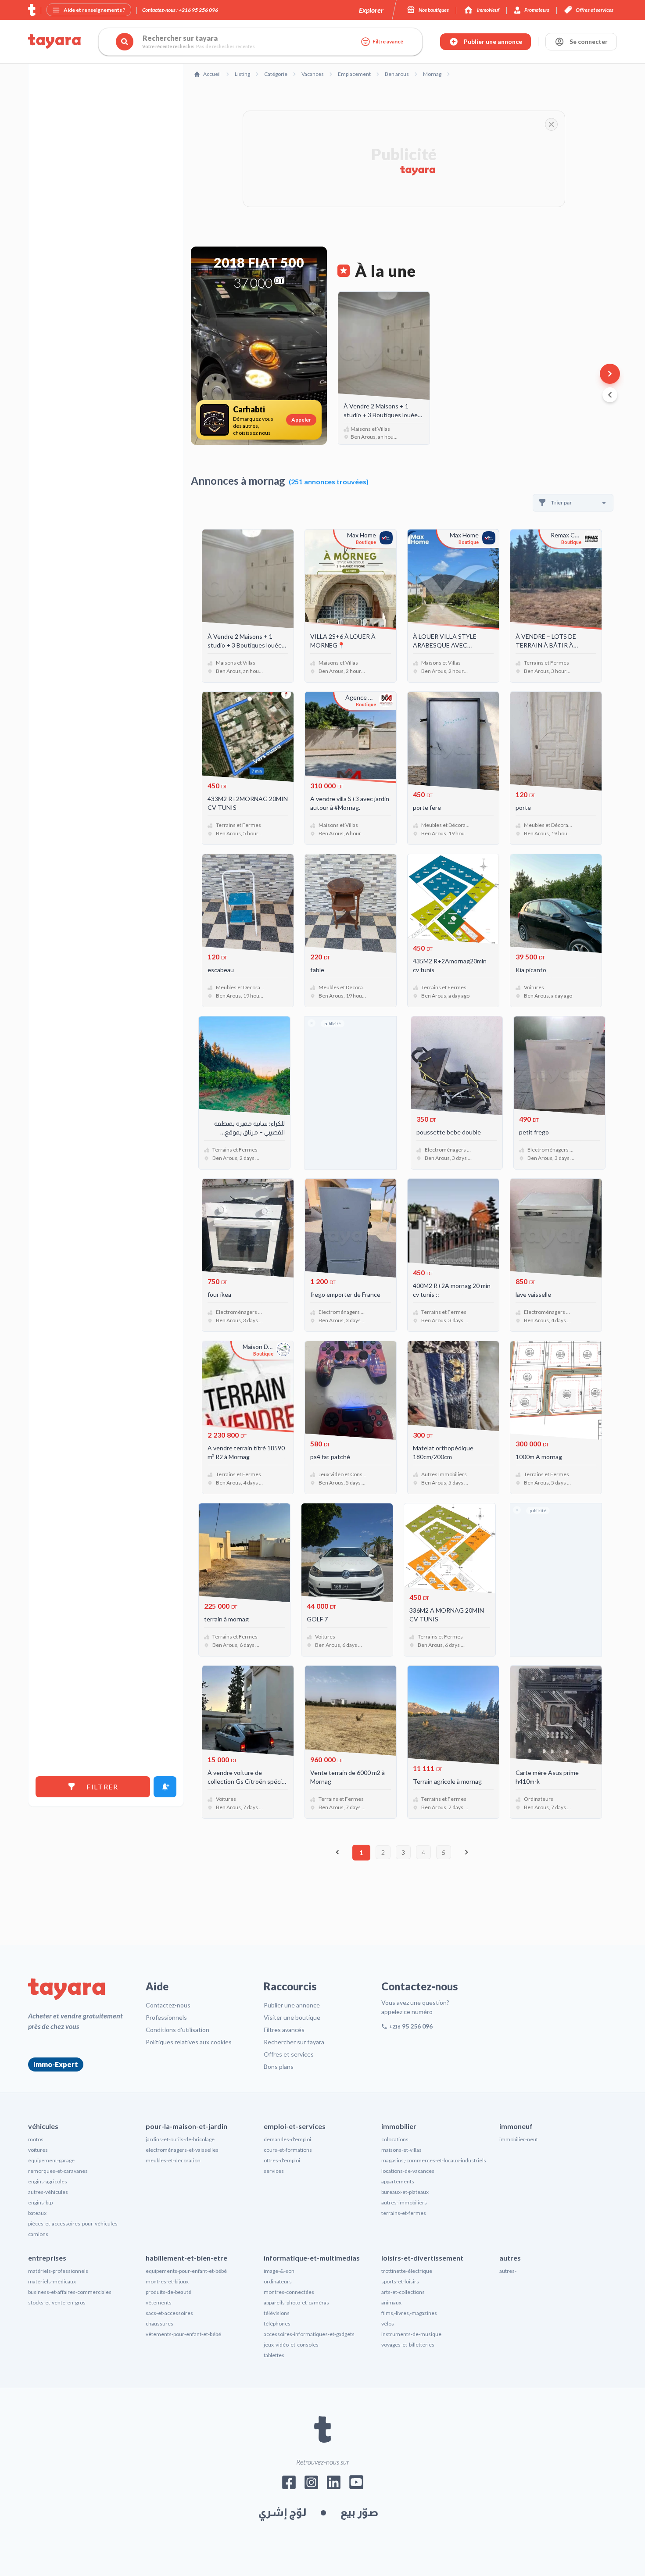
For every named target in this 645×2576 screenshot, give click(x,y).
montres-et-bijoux (167, 2281)
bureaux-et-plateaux (405, 2192)
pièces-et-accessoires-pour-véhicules (73, 2224)
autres (510, 2258)
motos (36, 2139)
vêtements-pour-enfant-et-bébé (183, 2334)
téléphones (277, 2324)
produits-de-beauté (168, 2292)
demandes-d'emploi (287, 2139)
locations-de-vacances (408, 2171)
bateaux (37, 2213)
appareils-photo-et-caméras (296, 2302)
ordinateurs (278, 2281)
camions (38, 2234)
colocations (395, 2139)
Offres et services (289, 2054)
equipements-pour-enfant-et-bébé (186, 2271)
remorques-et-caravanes (58, 2171)
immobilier (399, 2126)
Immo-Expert (56, 2064)
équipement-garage (51, 2160)
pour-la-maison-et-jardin (186, 2126)
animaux (391, 2302)
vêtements (159, 2302)
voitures (38, 2150)
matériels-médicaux (52, 2281)
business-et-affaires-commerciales (70, 2292)
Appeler (301, 420)
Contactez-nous (168, 2005)
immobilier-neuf (519, 2139)
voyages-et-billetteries (408, 2345)
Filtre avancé (388, 41)
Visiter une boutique (292, 2017)
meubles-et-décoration (173, 2160)
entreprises (47, 2258)
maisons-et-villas (401, 2150)
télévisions (277, 2313)
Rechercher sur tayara (294, 2042)
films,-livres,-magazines (409, 2313)
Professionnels (166, 2017)
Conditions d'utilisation (177, 2030)
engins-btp (40, 2202)
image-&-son (279, 2271)
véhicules (43, 2126)
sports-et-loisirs (400, 2281)
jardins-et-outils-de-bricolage (180, 2139)
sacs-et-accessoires (169, 2313)
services (274, 2171)
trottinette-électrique (407, 2271)
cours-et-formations (288, 2150)
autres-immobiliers (404, 2202)
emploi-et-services (295, 2126)
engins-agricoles (48, 2181)
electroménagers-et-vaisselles (182, 2150)
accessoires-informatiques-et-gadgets (309, 2334)
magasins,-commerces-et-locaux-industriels (434, 2160)
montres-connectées (289, 2292)
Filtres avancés (284, 2030)
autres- (508, 2271)
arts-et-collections (403, 2292)
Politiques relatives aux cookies (189, 2042)
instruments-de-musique (411, 2334)
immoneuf (516, 2126)
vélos (388, 2324)
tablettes (274, 2355)
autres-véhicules (48, 2192)
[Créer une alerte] (165, 1787)
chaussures (159, 2324)
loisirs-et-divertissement (422, 2258)
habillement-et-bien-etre (186, 2258)
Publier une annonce (292, 2005)
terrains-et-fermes (404, 2213)
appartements (398, 2181)
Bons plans (279, 2066)
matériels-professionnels (58, 2271)
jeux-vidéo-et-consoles (291, 2345)
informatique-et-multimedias (312, 2258)
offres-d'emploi (282, 2160)
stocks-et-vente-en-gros (57, 2302)
